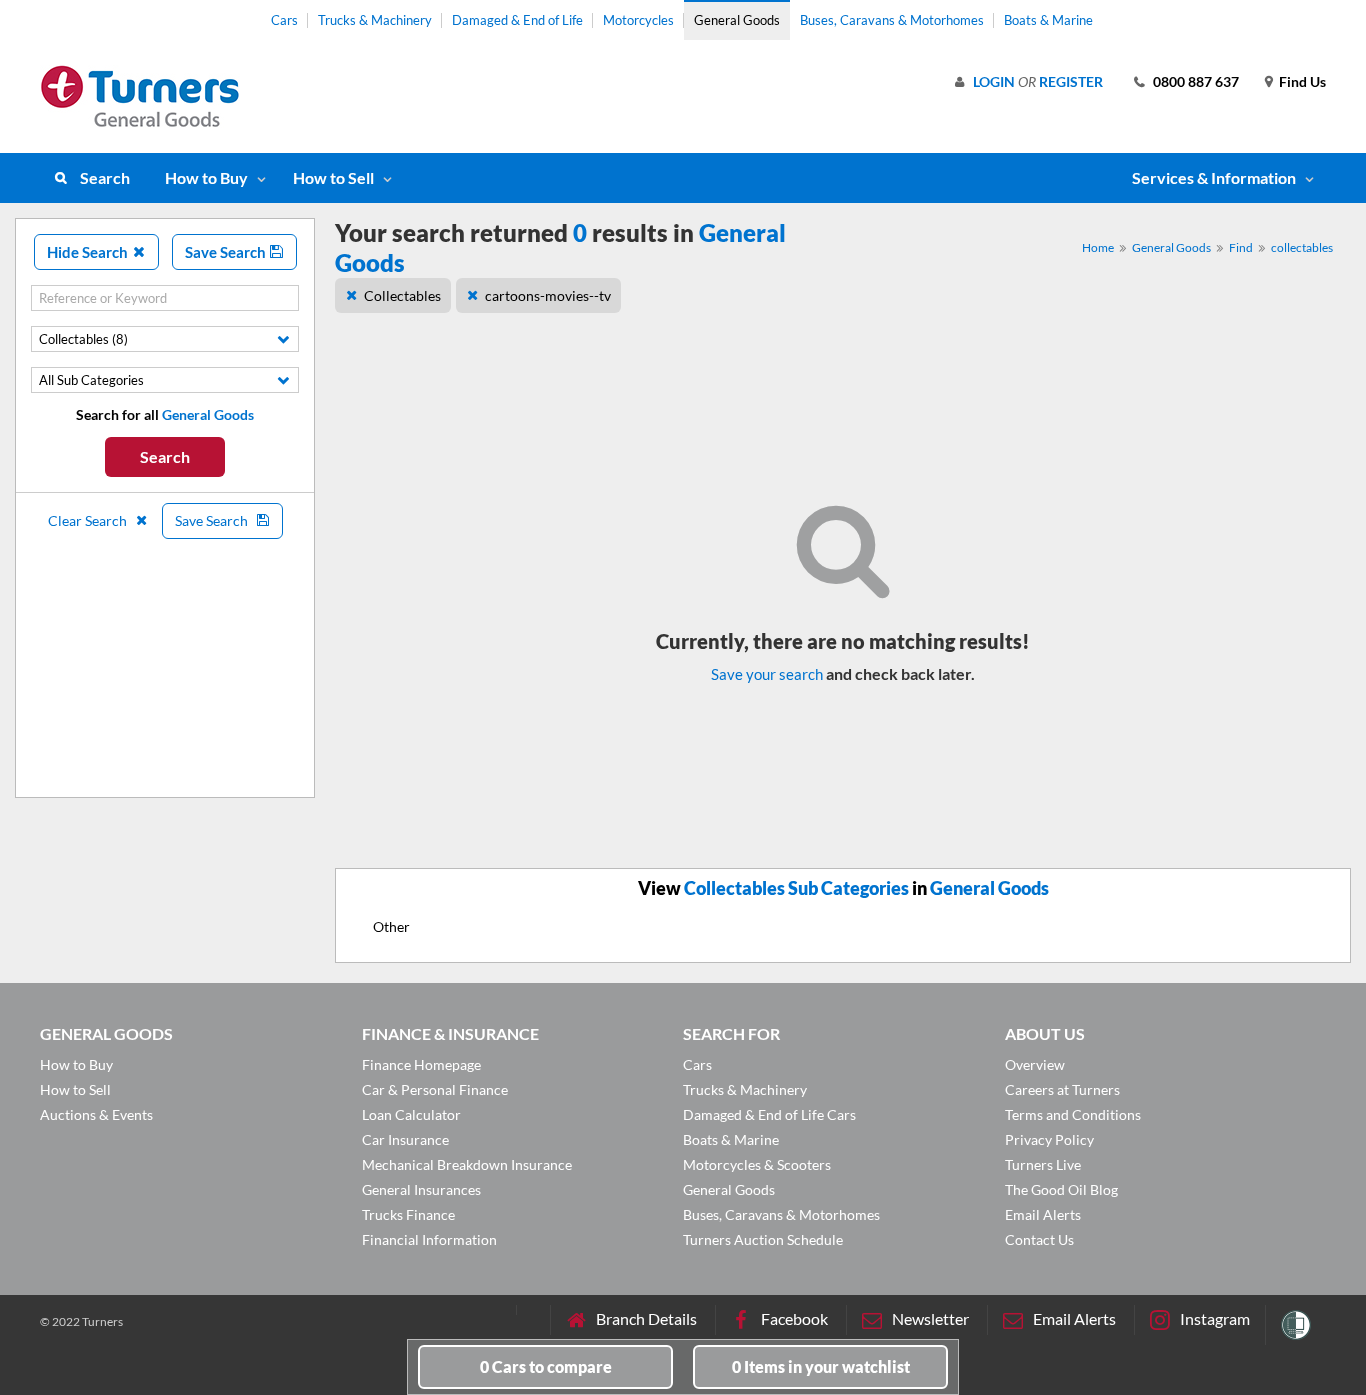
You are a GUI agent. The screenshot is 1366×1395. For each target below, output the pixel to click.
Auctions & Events (96, 1114)
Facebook (794, 1318)
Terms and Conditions (1073, 1114)
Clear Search (89, 520)
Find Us (1302, 81)
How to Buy (206, 177)
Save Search (227, 252)
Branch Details (646, 1318)
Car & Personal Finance (435, 1089)
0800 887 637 (1196, 81)
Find (1241, 247)
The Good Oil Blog (1061, 1189)
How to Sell (333, 177)
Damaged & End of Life (517, 20)
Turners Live (1043, 1164)
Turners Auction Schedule (763, 1239)
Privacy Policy (1049, 1139)
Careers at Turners (1062, 1089)
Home (1098, 247)
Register (1071, 81)
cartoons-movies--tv (548, 295)
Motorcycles (638, 20)
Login (994, 81)
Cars (284, 20)
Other (391, 926)
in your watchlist (821, 1366)
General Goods (737, 20)
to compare (546, 1366)
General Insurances (421, 1189)
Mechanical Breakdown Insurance (467, 1164)
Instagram (1215, 1318)
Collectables (402, 295)
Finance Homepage (421, 1064)
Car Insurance (405, 1139)
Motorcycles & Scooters (757, 1164)
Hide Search (89, 252)
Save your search (767, 674)
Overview (1035, 1064)
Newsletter (930, 1318)
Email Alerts (1043, 1214)
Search (105, 177)
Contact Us (1039, 1239)
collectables (1302, 247)
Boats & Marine (1048, 20)
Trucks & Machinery (375, 20)
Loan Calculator (411, 1114)
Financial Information (429, 1239)
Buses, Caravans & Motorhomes (892, 20)
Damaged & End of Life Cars (769, 1114)
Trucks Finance (408, 1214)
